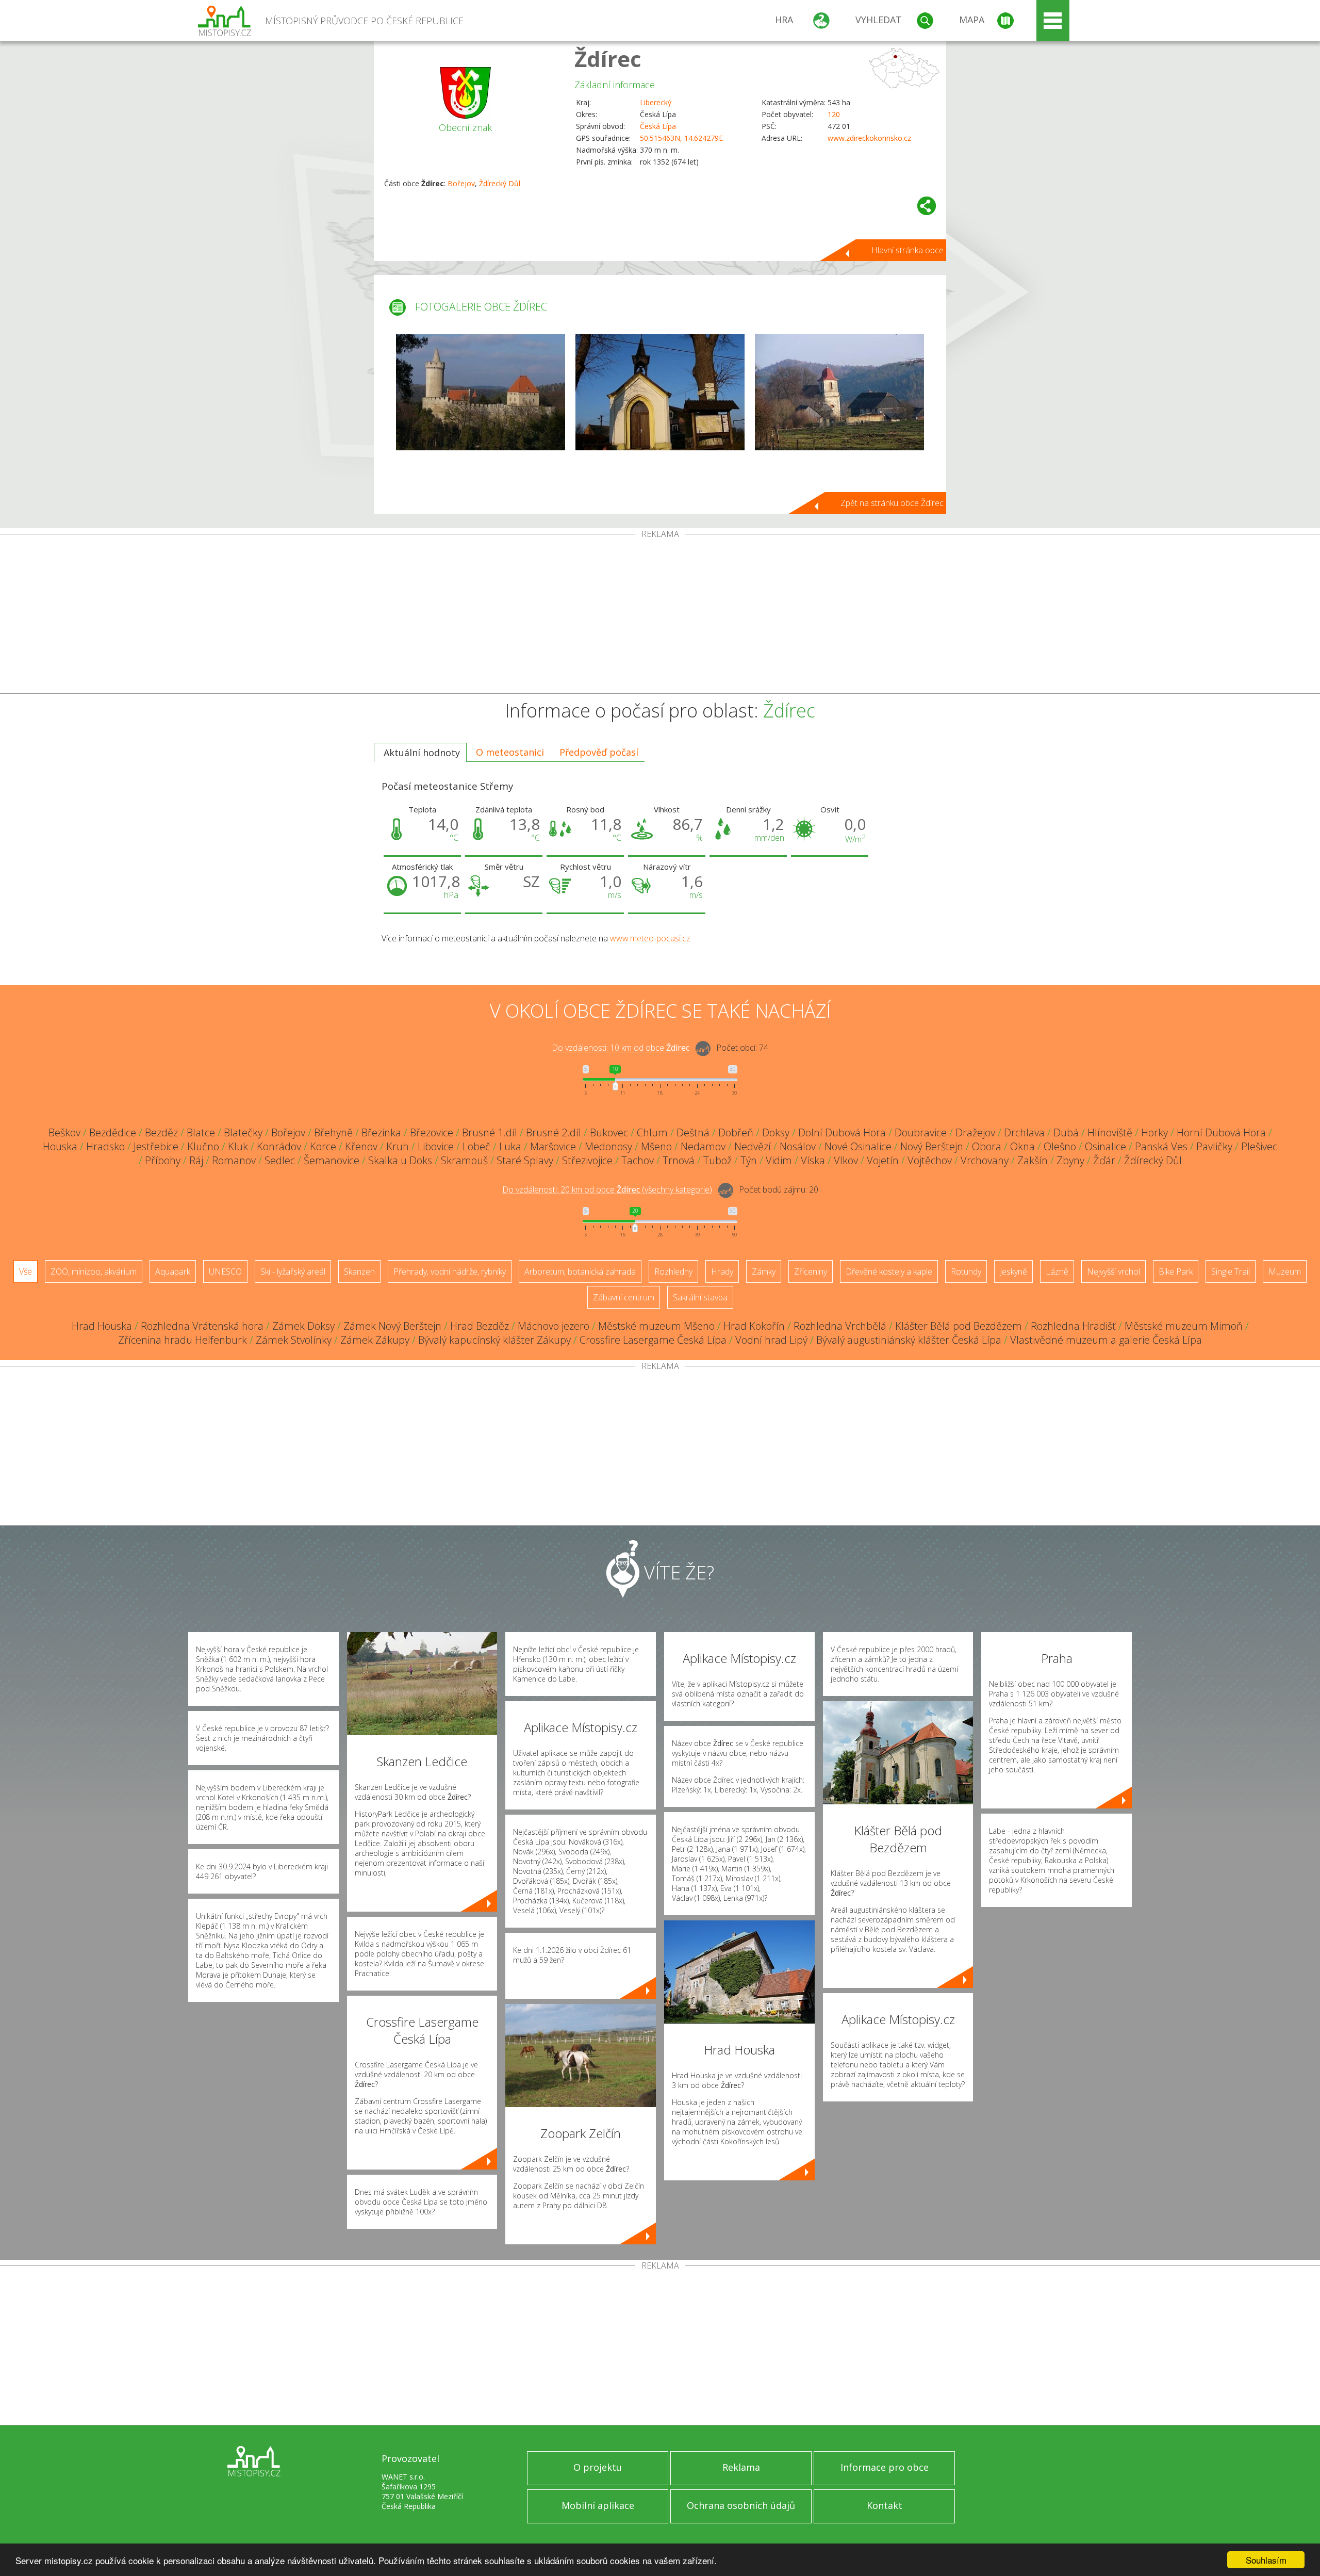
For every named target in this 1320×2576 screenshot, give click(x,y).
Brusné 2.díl (554, 1132)
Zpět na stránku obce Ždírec (892, 503)
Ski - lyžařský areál (293, 1271)
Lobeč (476, 1146)
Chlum (652, 1132)
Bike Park (1176, 1271)
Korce (323, 1146)
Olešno (1060, 1146)
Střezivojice (587, 1160)
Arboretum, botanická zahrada (580, 1271)
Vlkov (846, 1160)
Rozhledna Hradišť (1073, 1326)
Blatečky (243, 1132)
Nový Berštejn (932, 1146)
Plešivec (1259, 1146)
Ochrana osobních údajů (741, 2505)
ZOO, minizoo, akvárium (94, 1271)
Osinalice (1105, 1146)
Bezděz (161, 1132)
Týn (749, 1160)
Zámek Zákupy (375, 1340)
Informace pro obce (885, 2467)
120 (834, 114)
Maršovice (553, 1146)
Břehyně (333, 1132)
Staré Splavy (525, 1160)
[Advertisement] (660, 616)
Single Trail (1231, 1271)
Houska (60, 1146)
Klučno (203, 1146)
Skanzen (359, 1271)
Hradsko (105, 1146)
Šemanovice (332, 1160)
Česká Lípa (658, 126)
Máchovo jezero (554, 1326)
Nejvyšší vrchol (1113, 1271)
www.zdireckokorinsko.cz (869, 138)
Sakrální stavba (700, 1297)
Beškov (64, 1132)
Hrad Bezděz (480, 1326)
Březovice (432, 1132)
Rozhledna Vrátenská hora (202, 1326)
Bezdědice (113, 1132)
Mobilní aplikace (598, 2505)
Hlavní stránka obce (907, 250)
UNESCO (225, 1271)
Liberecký (656, 102)
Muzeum (1285, 1271)
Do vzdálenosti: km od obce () (607, 1190)
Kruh (398, 1146)
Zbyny (1070, 1160)
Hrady (722, 1271)
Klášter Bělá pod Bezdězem (959, 1326)
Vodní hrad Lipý (771, 1340)
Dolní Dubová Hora (842, 1132)
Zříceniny (811, 1271)
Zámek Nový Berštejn (392, 1326)
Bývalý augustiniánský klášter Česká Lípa (909, 1340)
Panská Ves (1161, 1146)
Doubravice (921, 1132)
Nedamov (703, 1146)
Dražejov (975, 1132)
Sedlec (280, 1160)
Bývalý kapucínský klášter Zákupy (494, 1340)
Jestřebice (156, 1146)
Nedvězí (753, 1146)
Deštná (693, 1132)
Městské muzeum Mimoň (1184, 1326)
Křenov (361, 1146)
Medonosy (608, 1146)
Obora (987, 1146)
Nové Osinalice (858, 1146)
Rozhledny (673, 1271)
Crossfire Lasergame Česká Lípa (653, 1340)
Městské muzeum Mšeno (656, 1326)
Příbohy (163, 1160)
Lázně (1057, 1271)
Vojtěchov (930, 1160)
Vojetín (883, 1160)
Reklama (741, 2467)
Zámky (764, 1271)
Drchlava (1024, 1132)
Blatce (201, 1132)
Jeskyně (1013, 1271)
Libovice (436, 1146)
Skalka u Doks (400, 1160)
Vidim (779, 1160)
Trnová (679, 1160)
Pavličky (1214, 1146)
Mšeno (656, 1146)
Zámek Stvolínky (294, 1340)
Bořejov (461, 183)
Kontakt (885, 2505)
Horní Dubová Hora (1221, 1132)
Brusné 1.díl (490, 1132)
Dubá (1066, 1132)
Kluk (238, 1146)
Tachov (638, 1160)
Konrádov (279, 1146)
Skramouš (464, 1160)
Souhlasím (1266, 2560)
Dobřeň (736, 1132)
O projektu (598, 2467)
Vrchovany (985, 1160)
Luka (510, 1146)
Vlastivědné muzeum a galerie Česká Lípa (1106, 1340)
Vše (26, 1271)
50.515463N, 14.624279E (681, 138)
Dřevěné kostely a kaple (889, 1271)
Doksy (776, 1132)
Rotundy (966, 1271)
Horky (1154, 1132)
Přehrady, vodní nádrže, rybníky (450, 1271)
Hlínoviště (1110, 1132)
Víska (813, 1160)
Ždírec (608, 59)
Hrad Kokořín (754, 1326)
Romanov (234, 1160)
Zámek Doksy (303, 1326)
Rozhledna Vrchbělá (840, 1326)
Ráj (196, 1160)
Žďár (1104, 1160)
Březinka (381, 1132)
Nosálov (798, 1146)
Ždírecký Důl (500, 183)
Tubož (717, 1160)
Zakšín (1033, 1160)
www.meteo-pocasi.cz (650, 938)
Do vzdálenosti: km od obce (621, 1048)
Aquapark (173, 1271)
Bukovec (609, 1132)
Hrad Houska (102, 1326)
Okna (1022, 1146)
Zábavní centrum (624, 1297)
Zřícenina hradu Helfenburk (183, 1340)
